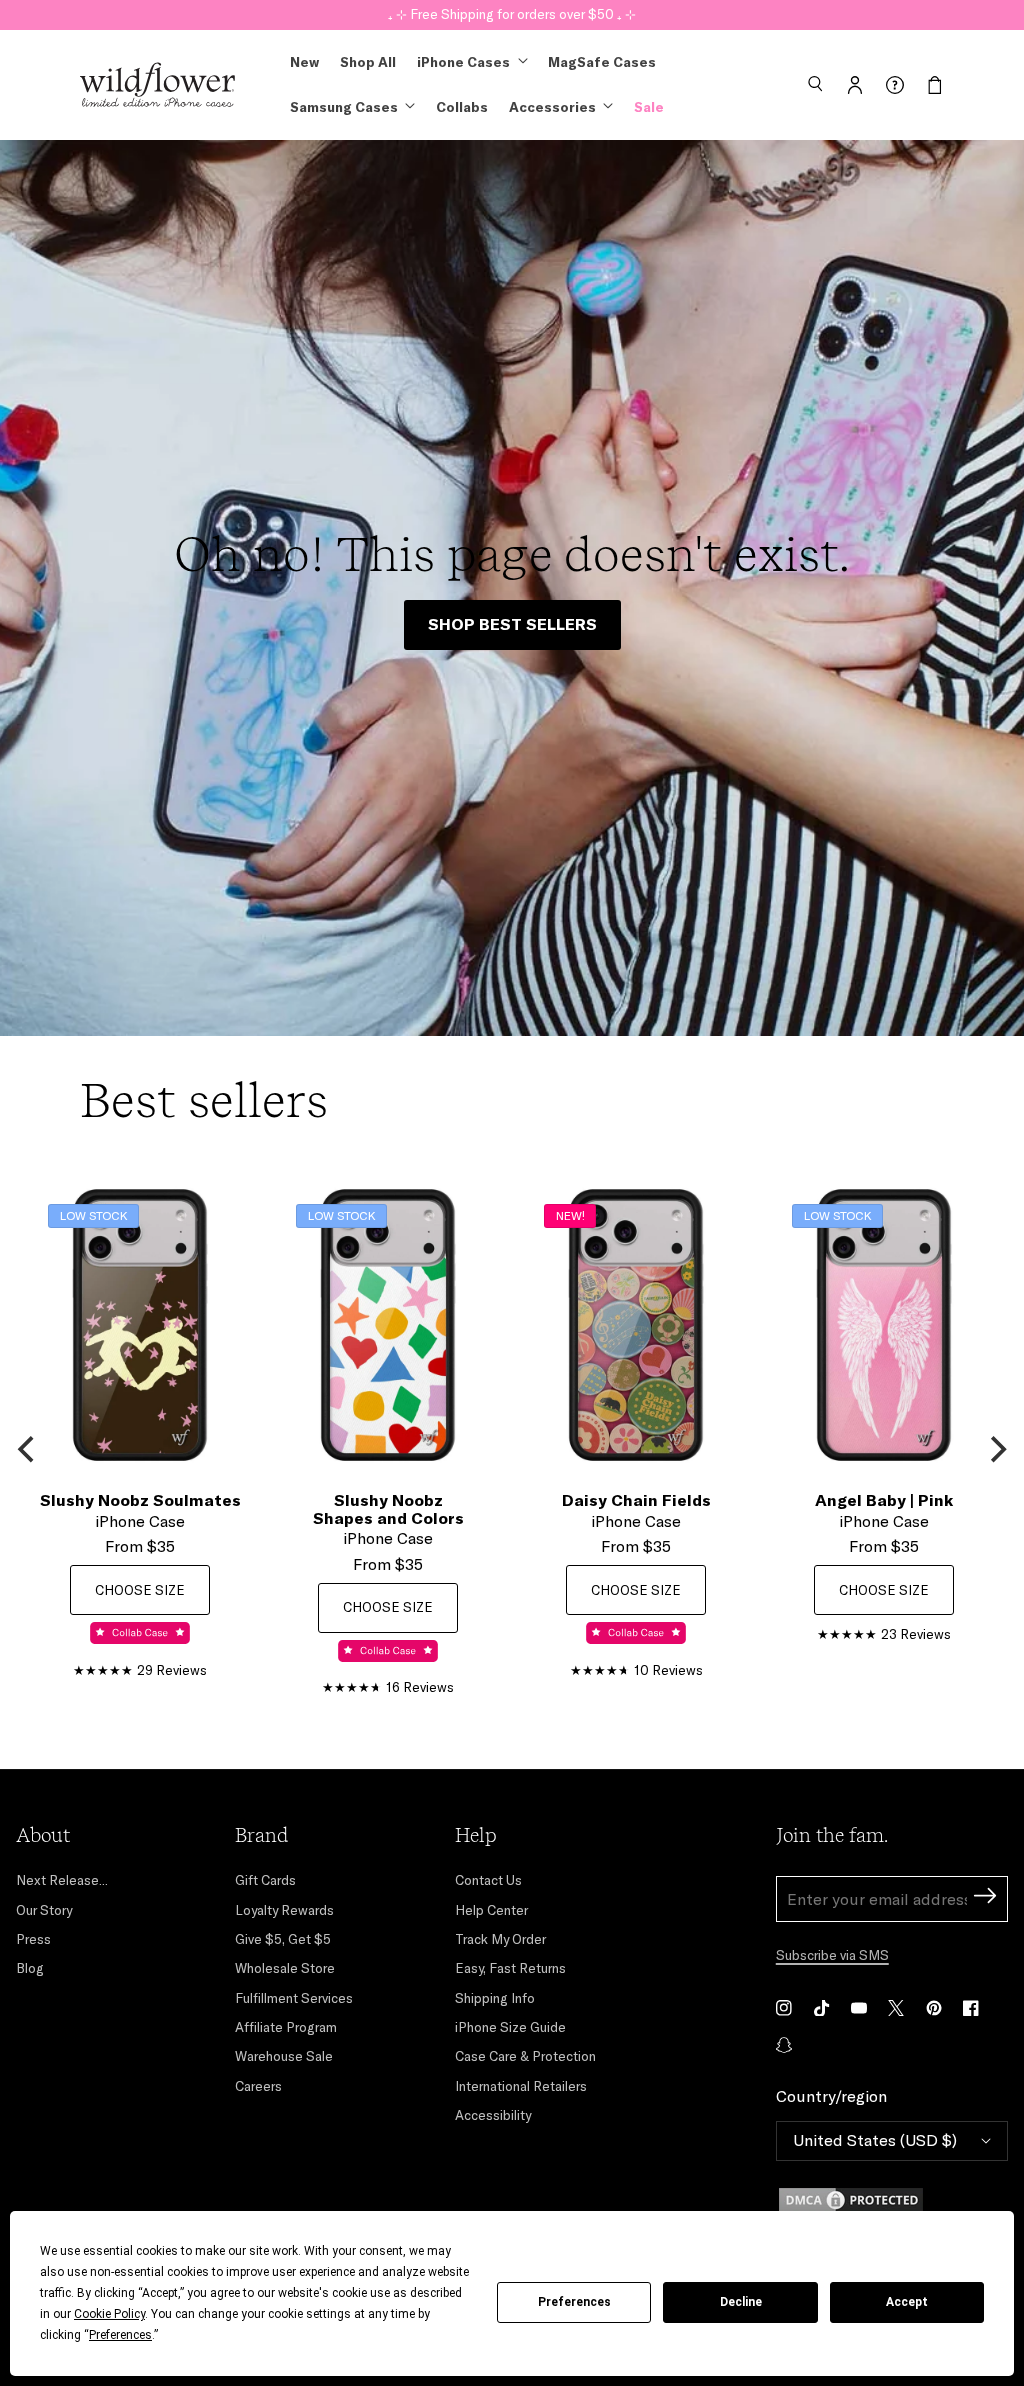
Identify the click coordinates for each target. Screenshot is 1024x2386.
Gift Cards (265, 1880)
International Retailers (521, 2086)
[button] (815, 85)
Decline (741, 2302)
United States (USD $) (875, 2140)
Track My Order (500, 1939)
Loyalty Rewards (284, 1910)
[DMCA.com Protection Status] (892, 2200)
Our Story (44, 1910)
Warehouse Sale (284, 2056)
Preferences (574, 2302)
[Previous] (28, 1449)
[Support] (895, 85)
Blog (30, 1968)
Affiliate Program (286, 2027)
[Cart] (935, 85)
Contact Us (488, 1880)
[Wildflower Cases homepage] (157, 85)
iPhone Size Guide (510, 2027)
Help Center (491, 1910)
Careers (258, 2086)
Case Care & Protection (525, 2056)
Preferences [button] (120, 2335)
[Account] (855, 85)
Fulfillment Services (294, 1998)
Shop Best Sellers (512, 624)
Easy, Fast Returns (510, 1968)
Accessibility (493, 2115)
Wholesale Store (285, 1968)
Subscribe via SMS (832, 1955)
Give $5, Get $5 (283, 1939)
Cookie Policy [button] (109, 2314)
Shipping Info (495, 1998)
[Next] (996, 1449)
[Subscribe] (985, 1898)
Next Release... (62, 1880)
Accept (907, 2302)
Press (33, 1939)
